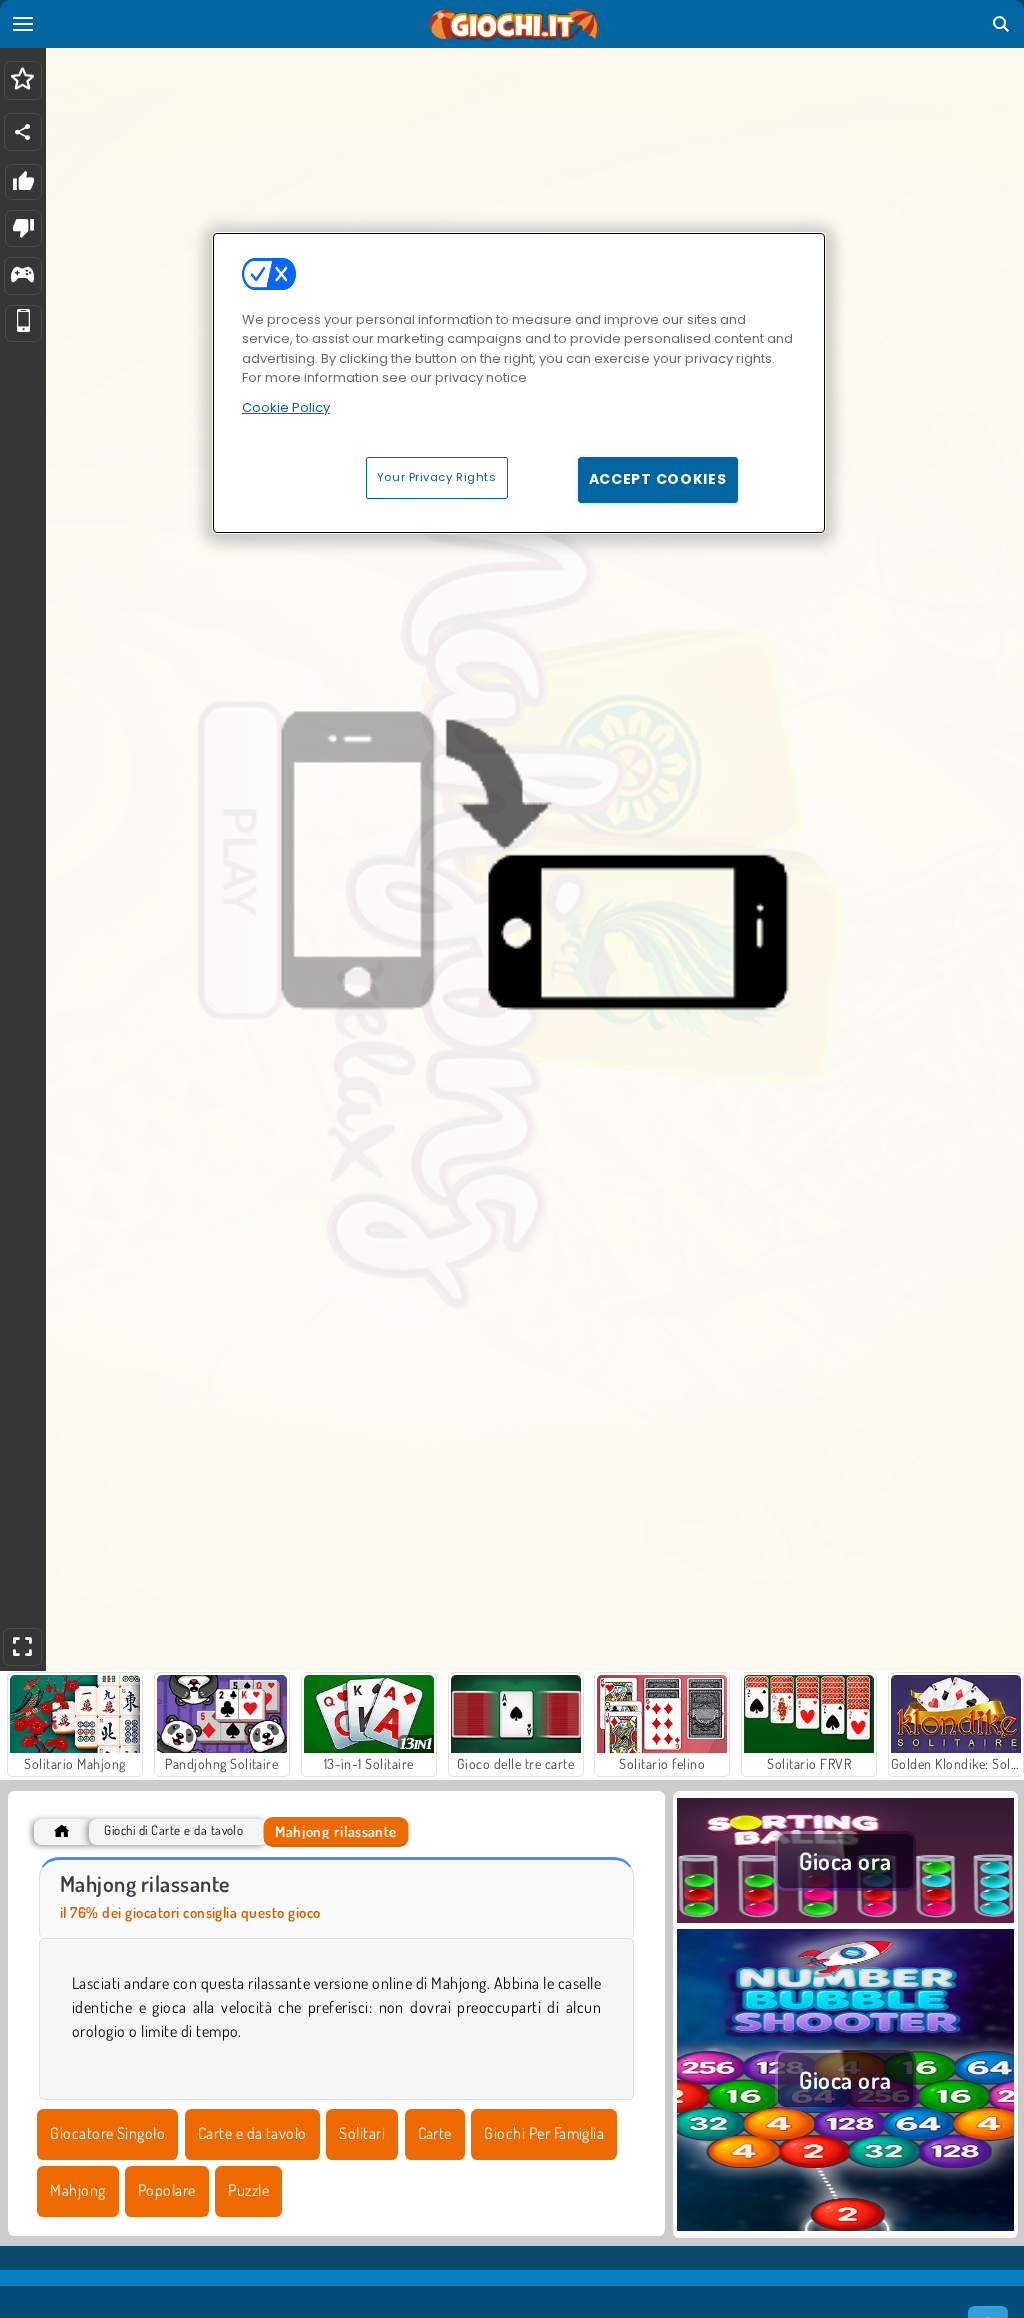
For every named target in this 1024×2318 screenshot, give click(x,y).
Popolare (167, 2190)
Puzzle (248, 2190)
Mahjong (77, 2190)
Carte (435, 2133)
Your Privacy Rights (437, 477)
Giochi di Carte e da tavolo (173, 1830)
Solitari (362, 2133)
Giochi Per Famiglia (544, 2133)
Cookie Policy (286, 407)
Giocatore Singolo (107, 2133)
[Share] (23, 132)
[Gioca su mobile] (23, 323)
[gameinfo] (22, 276)
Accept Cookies (658, 479)
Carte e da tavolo (252, 2133)
